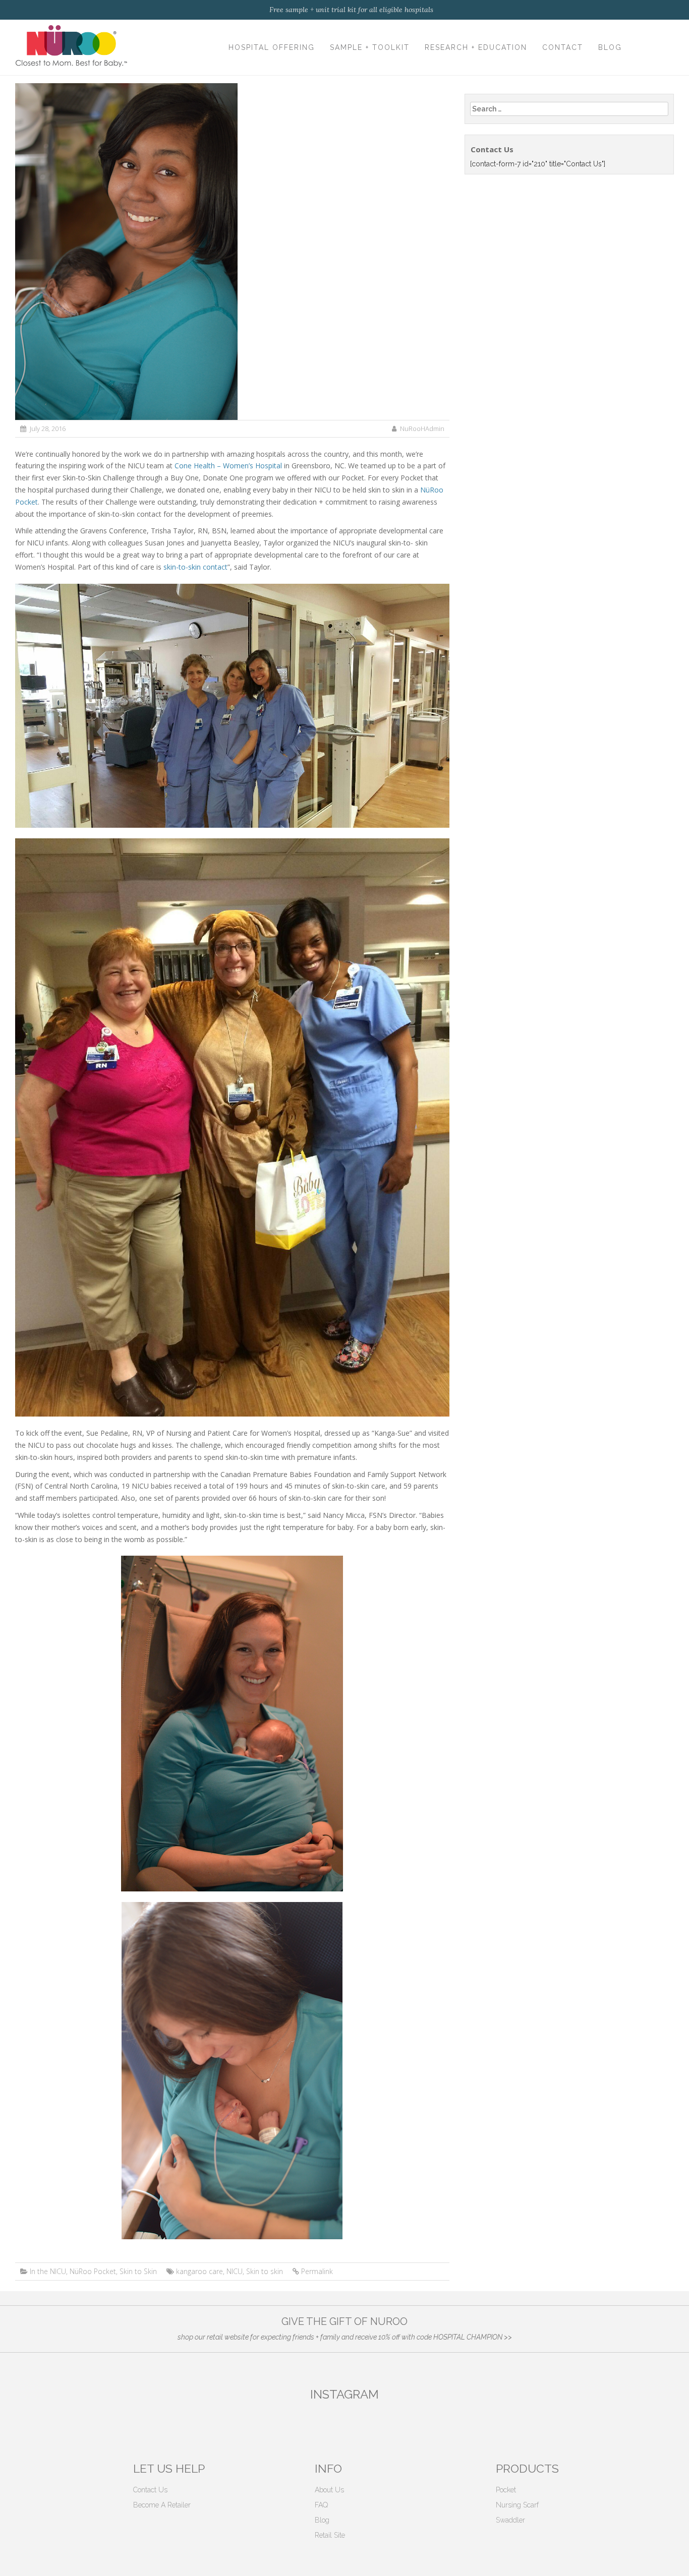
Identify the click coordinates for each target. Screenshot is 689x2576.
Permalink (317, 2271)
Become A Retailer (162, 2505)
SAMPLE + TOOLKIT (370, 47)
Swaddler (510, 2520)
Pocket (506, 2490)
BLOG (610, 47)
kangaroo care (199, 2271)
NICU (235, 2271)
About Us (329, 2490)
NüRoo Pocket (93, 2271)
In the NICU (48, 2271)
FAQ (321, 2505)
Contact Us (150, 2490)
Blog (322, 2520)
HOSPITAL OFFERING (272, 47)
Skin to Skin (138, 2271)
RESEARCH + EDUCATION (476, 47)
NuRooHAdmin (422, 428)
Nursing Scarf (517, 2505)
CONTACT (563, 47)
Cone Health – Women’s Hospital (228, 466)
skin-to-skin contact (195, 567)
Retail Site (330, 2535)
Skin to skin (265, 2271)
